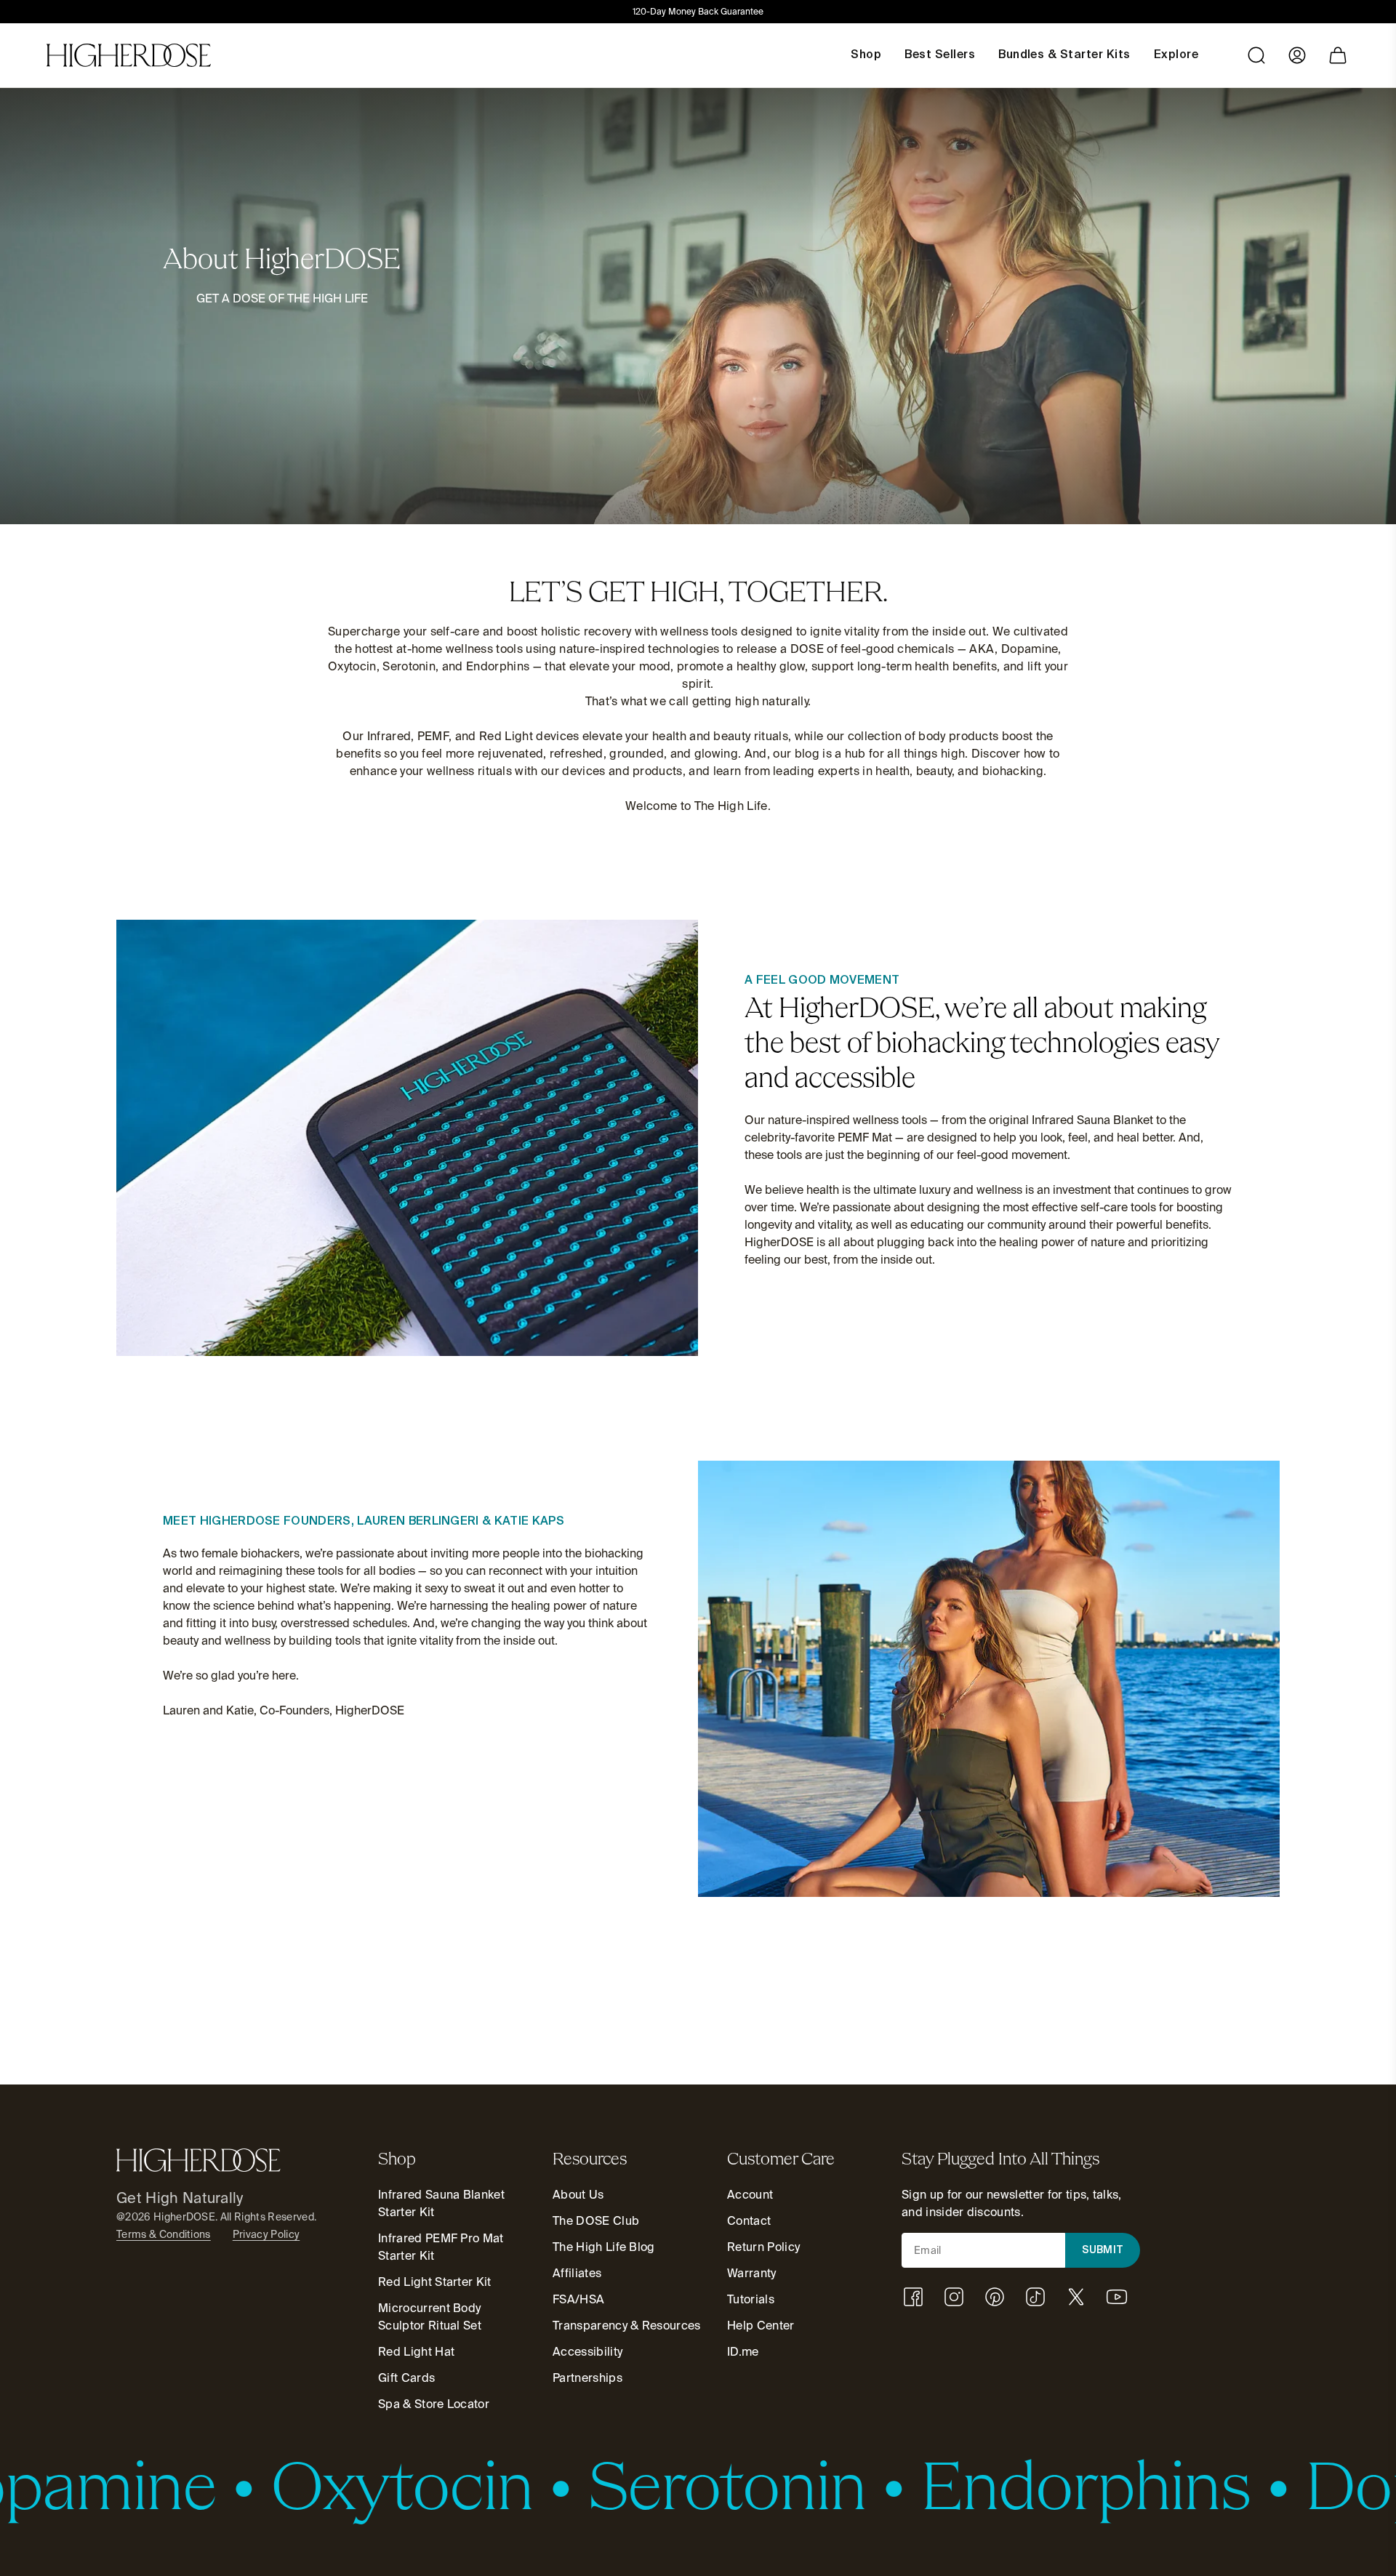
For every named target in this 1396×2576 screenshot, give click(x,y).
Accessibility (587, 2352)
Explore (1176, 55)
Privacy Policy (266, 2234)
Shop (866, 55)
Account (750, 2195)
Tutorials (751, 2299)
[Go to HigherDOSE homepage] (129, 55)
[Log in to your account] (1297, 55)
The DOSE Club (596, 2221)
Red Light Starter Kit (435, 2282)
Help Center (761, 2326)
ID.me (743, 2352)
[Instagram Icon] (954, 2297)
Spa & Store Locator (434, 2404)
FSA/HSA (578, 2299)
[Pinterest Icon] (995, 2297)
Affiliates (577, 2273)
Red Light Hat (416, 2352)
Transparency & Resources (627, 2326)
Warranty (752, 2273)
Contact (749, 2221)
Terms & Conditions (164, 2234)
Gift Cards (406, 2378)
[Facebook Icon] (913, 2297)
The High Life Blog (604, 2247)
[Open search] (1256, 55)
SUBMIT (1103, 2250)
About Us (578, 2195)
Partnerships (587, 2378)
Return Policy (763, 2247)
